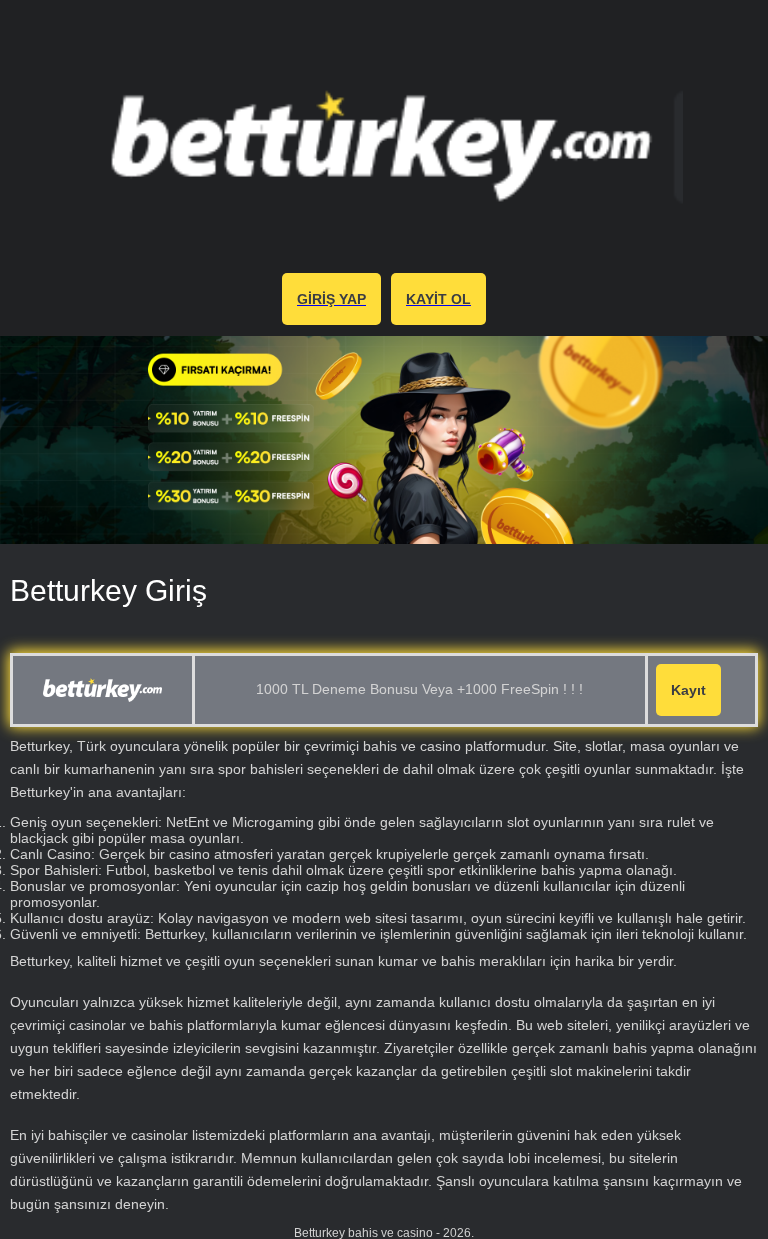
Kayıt (688, 690)
